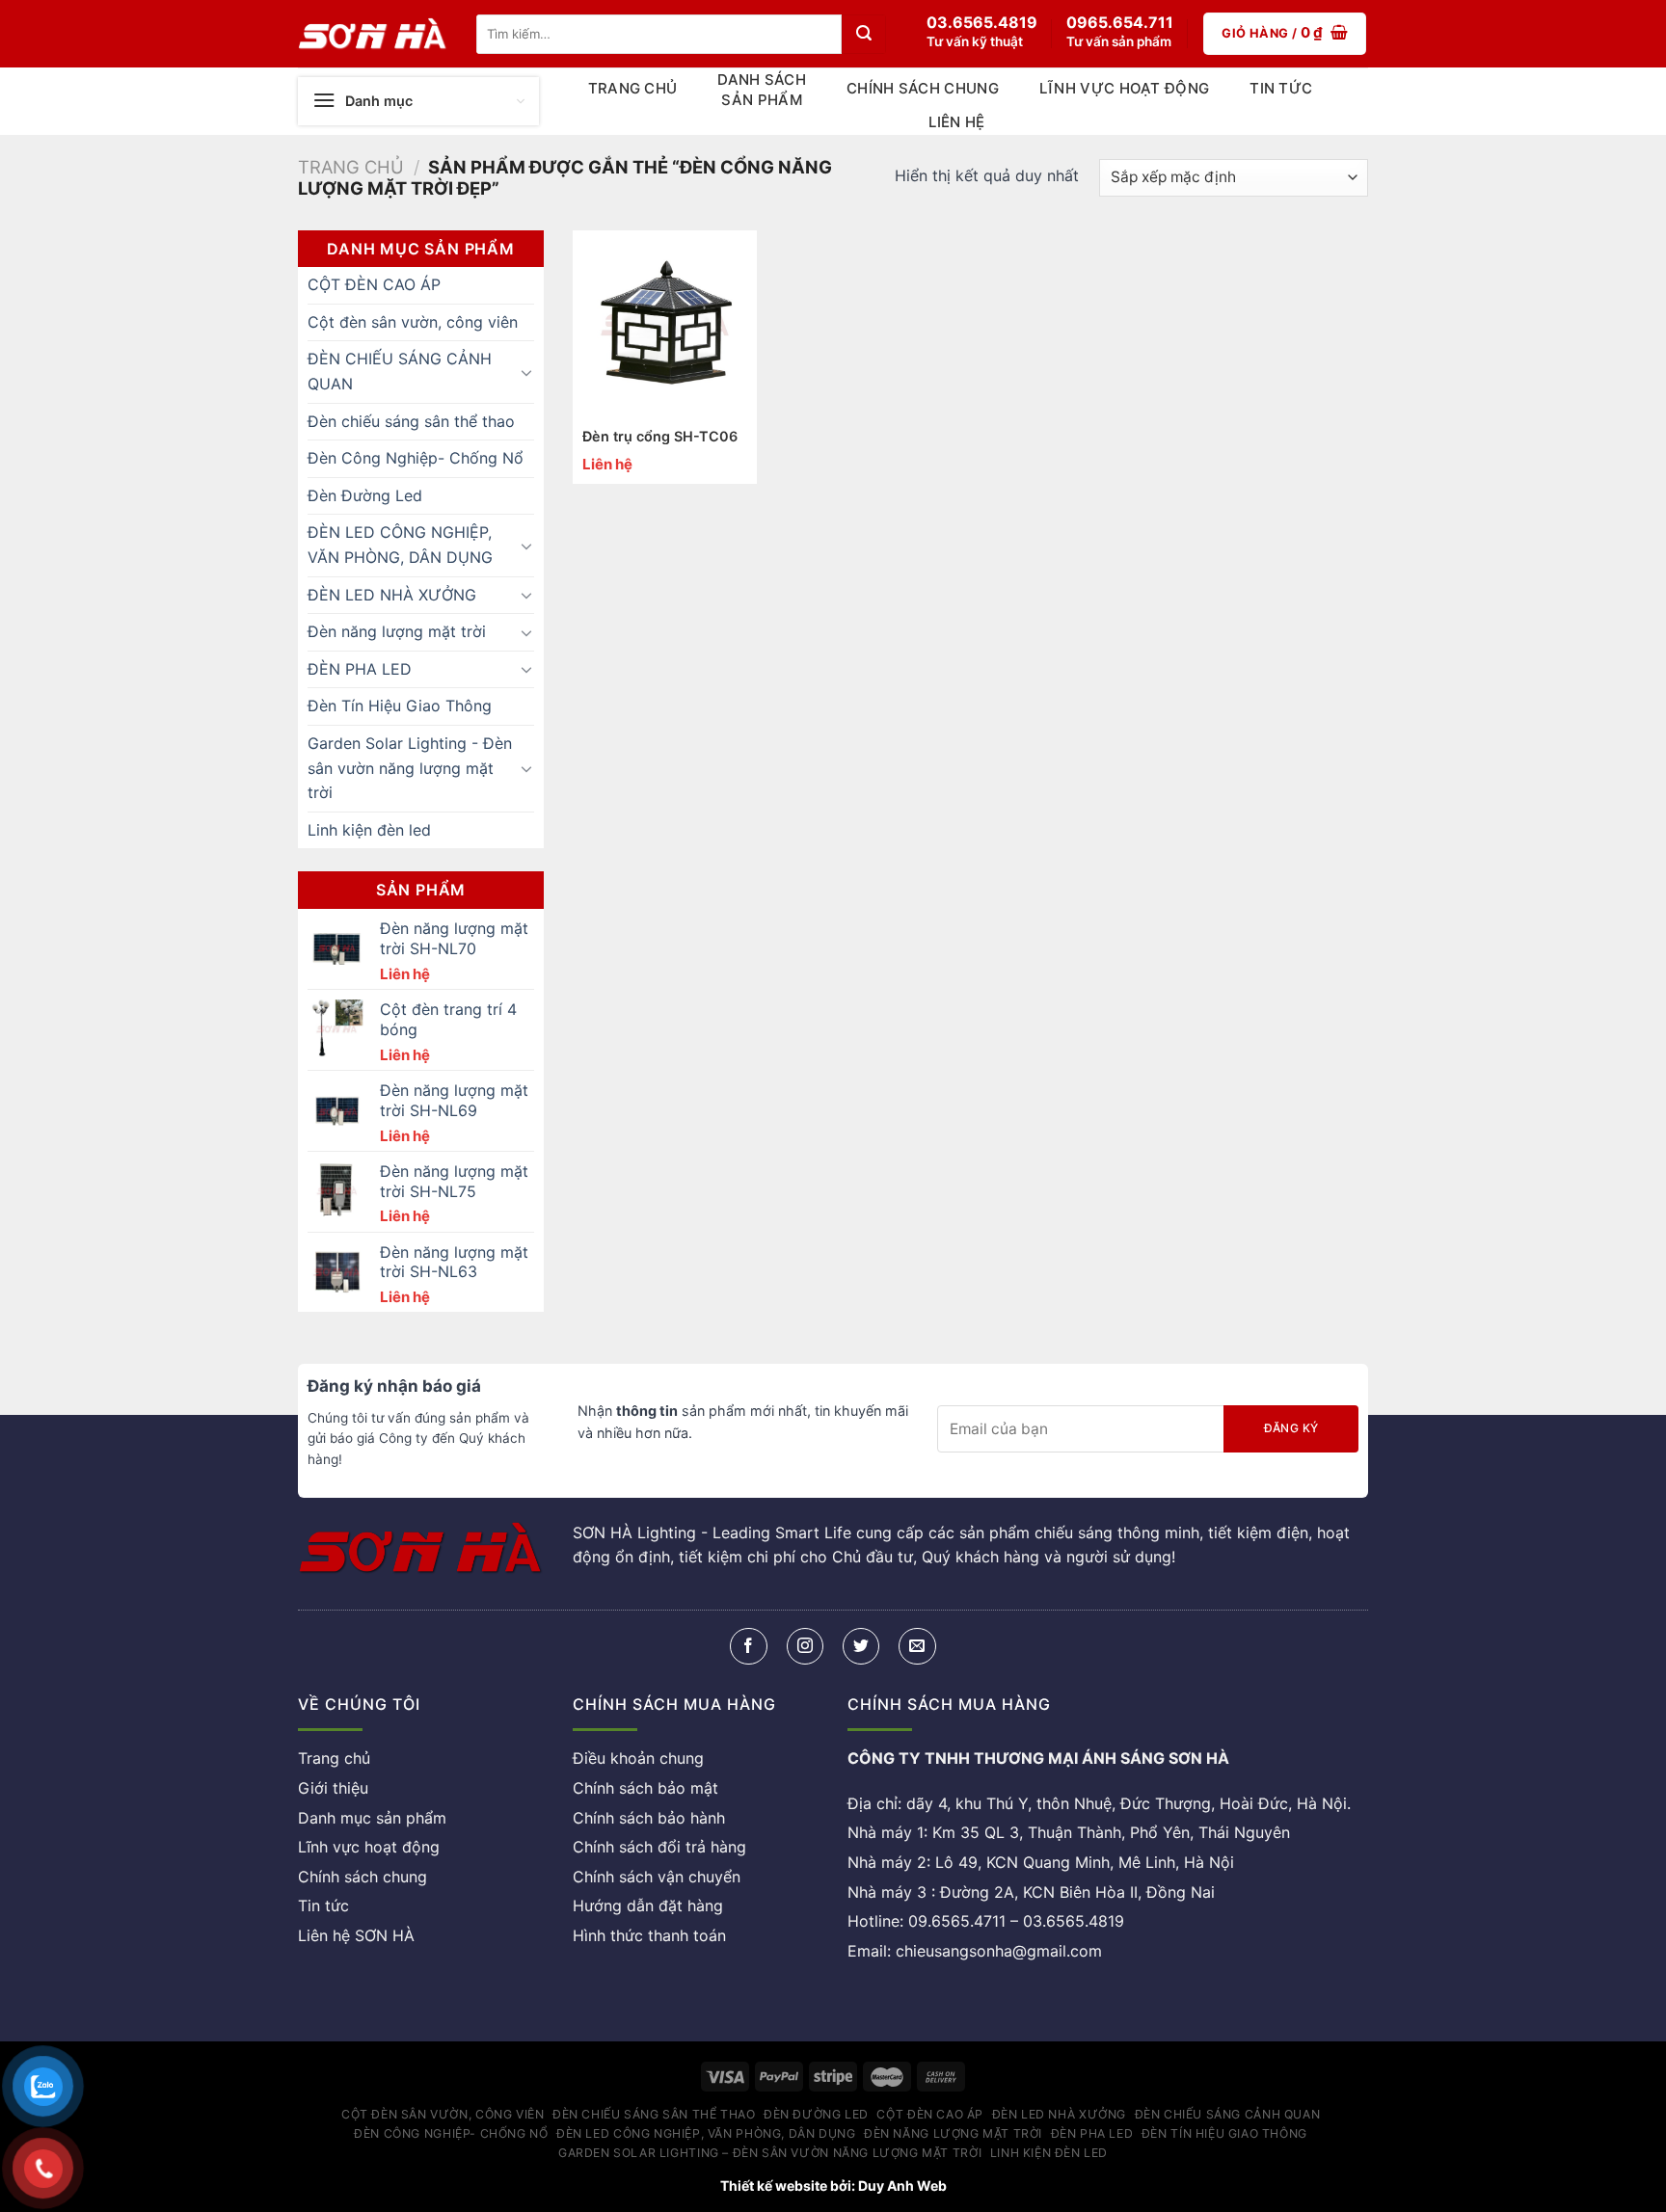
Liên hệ (956, 122)
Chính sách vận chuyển (657, 1877)
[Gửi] (864, 34)
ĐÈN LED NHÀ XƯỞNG (392, 595)
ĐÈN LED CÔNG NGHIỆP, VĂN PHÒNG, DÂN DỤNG (400, 545)
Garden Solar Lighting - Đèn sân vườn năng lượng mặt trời (410, 768)
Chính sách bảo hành (649, 1818)
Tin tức (1281, 88)
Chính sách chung (923, 88)
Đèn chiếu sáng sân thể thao (411, 421)
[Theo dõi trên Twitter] (861, 1647)
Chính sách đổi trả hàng (659, 1848)
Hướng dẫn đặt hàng (648, 1906)
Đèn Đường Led (365, 495)
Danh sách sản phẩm (762, 90)
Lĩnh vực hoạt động (1124, 88)
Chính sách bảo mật (645, 1789)
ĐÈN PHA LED (360, 669)
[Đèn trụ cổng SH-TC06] (665, 323)
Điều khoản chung (638, 1759)
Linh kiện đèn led (369, 830)
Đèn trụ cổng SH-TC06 (660, 436)
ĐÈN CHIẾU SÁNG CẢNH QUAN (400, 371)
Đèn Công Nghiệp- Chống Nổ (416, 458)
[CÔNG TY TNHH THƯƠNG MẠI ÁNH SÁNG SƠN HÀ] (373, 34)
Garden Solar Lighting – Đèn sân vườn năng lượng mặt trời (770, 2153)
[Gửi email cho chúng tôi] (917, 1647)
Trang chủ (633, 88)
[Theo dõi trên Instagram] (805, 1647)
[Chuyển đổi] (526, 372)
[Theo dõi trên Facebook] (748, 1647)
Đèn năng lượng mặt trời (397, 631)
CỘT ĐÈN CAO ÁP (374, 284)
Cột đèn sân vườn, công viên (413, 322)
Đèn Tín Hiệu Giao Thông (400, 706)
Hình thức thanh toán (649, 1936)
